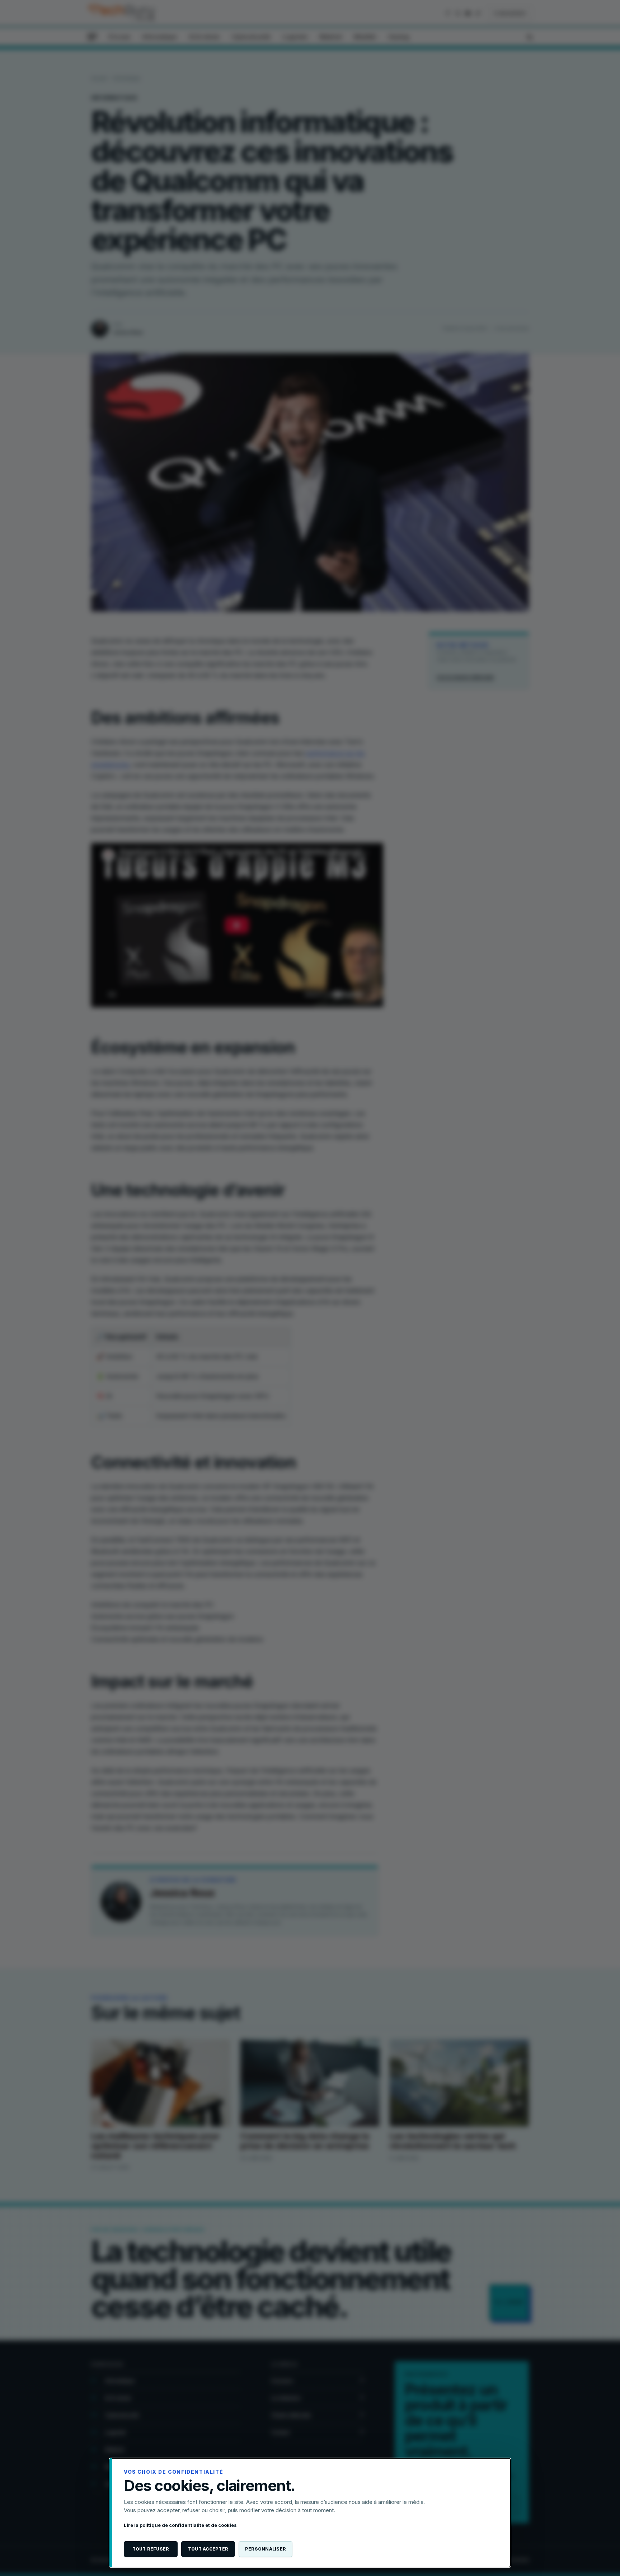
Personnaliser (266, 2549)
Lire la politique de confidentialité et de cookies (180, 2525)
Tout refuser (151, 2549)
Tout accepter (208, 2549)
